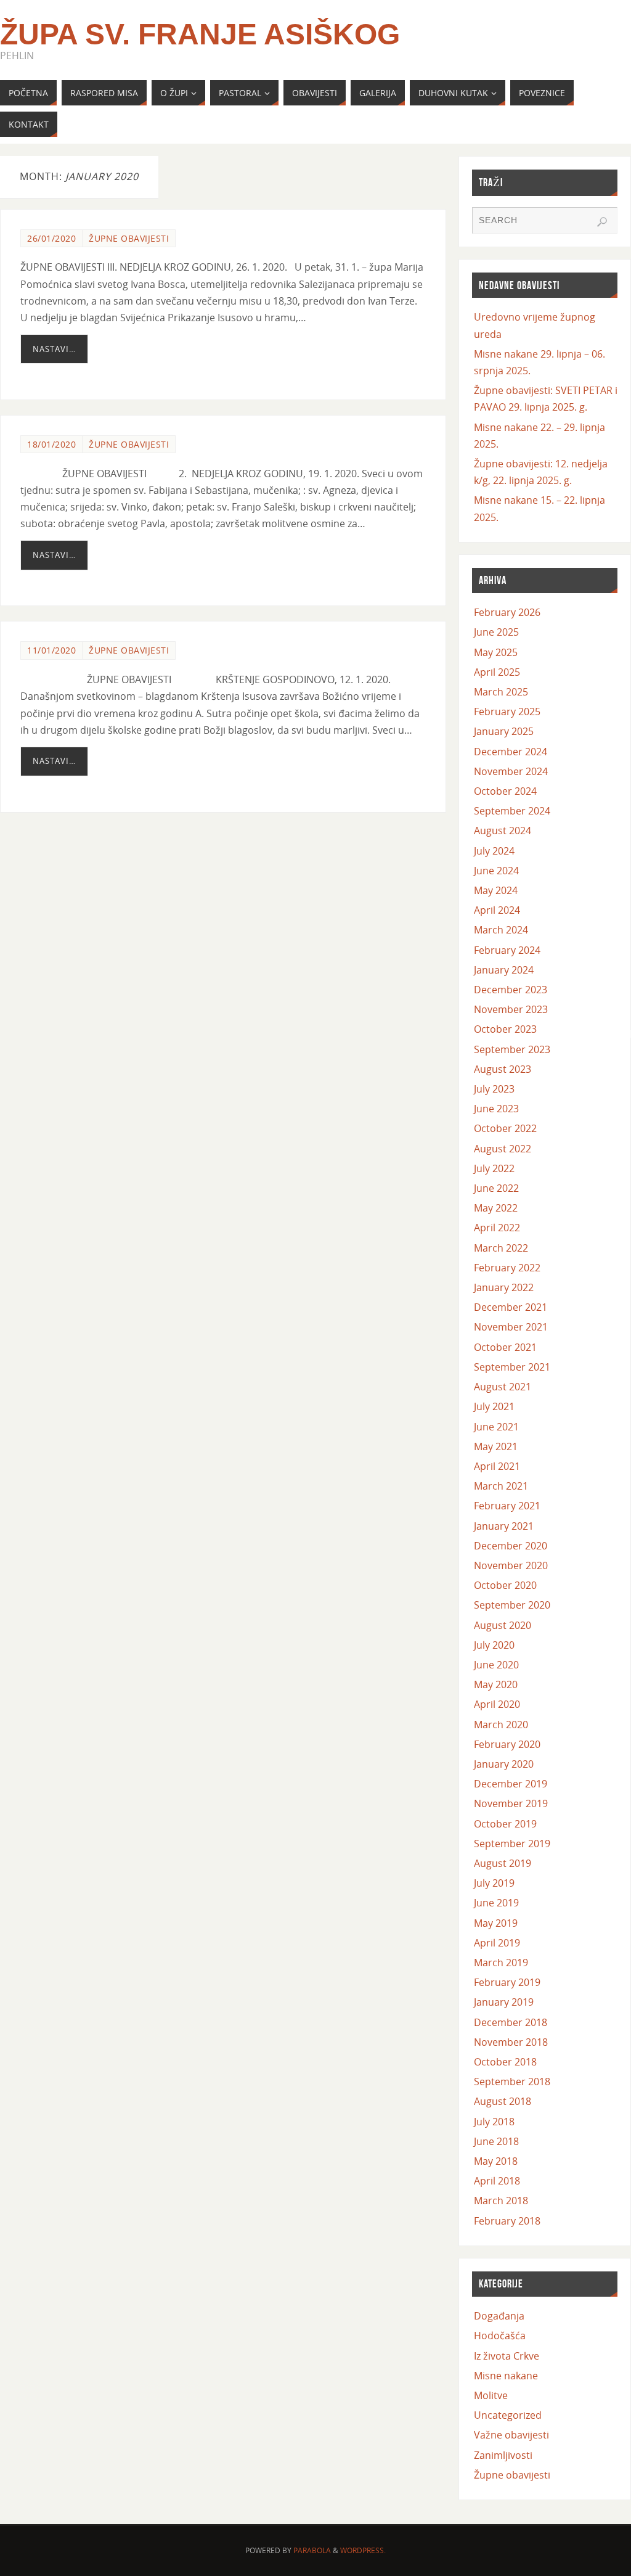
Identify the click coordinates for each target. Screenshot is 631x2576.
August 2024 (503, 831)
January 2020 (504, 1764)
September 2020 (512, 1605)
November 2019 (511, 1803)
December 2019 (511, 1784)
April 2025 (497, 672)
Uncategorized (508, 2415)
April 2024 (497, 910)
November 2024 (511, 771)
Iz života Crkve (507, 2356)
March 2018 (501, 2201)
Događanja (499, 2316)
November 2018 (511, 2042)
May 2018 (496, 2161)
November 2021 (511, 1327)
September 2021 (512, 1367)
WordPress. (363, 2550)
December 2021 (511, 1307)
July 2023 (494, 1089)
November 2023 (511, 1009)
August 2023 (503, 1069)
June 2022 (496, 1188)
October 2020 (505, 1585)
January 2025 (504, 731)
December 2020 (511, 1546)
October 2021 (505, 1347)
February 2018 (507, 2221)
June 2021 (496, 1427)
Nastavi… (54, 349)
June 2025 (496, 632)
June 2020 (496, 1665)
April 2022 (497, 1228)
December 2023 (511, 990)
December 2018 (511, 2022)
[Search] (602, 222)
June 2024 (496, 871)
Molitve (491, 2395)
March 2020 (501, 1725)
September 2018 (512, 2082)
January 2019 (504, 2002)
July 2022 (494, 1168)
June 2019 (496, 1903)
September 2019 (512, 1844)
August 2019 (503, 1863)
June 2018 (496, 2141)
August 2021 (503, 1387)
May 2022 (496, 1208)
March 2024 (501, 930)
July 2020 (494, 1645)
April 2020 (497, 1704)
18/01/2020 (51, 444)
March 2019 (501, 1963)
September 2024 (512, 811)
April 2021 (497, 1466)
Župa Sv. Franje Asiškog (200, 35)
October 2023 (505, 1029)
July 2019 (494, 1883)
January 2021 (504, 1526)
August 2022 (503, 1149)
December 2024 (511, 752)
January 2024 (504, 970)
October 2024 (505, 791)
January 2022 (504, 1287)
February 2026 (507, 612)
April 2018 (497, 2181)
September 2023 (512, 1049)
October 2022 (505, 1128)
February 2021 (507, 1506)
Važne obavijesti (511, 2435)
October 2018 (505, 2062)
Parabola (312, 2550)
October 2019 (505, 1824)
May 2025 (496, 652)
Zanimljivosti (503, 2455)
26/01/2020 (51, 238)
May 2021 (496, 1446)
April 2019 (497, 1943)
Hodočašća (500, 2336)
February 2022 (507, 1268)
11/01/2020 (51, 650)
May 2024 (496, 890)
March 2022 (501, 1248)
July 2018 (494, 2122)
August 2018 (503, 2101)
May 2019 (496, 1923)
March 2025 (501, 692)
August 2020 (503, 1625)
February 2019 (507, 1982)
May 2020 (496, 1684)
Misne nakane (506, 2376)
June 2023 (496, 1109)
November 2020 (511, 1565)
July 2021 (494, 1406)
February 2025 (507, 712)
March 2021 (501, 1486)
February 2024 (507, 950)
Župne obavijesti (129, 238)
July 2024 (494, 851)
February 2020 (507, 1744)
